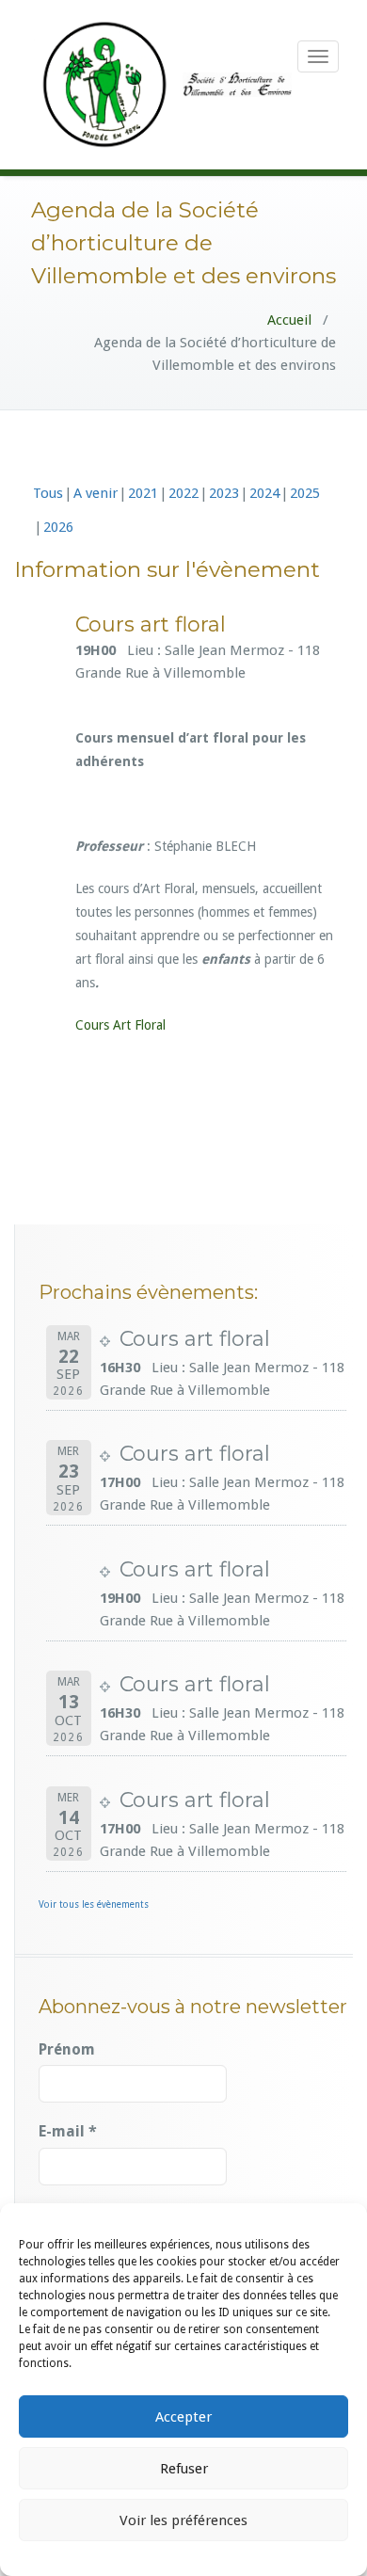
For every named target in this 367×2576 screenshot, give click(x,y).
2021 (143, 493)
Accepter (183, 2417)
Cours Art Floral (120, 1025)
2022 (183, 493)
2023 (224, 493)
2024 (264, 493)
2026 (58, 527)
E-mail (68, 2131)
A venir (96, 493)
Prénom (67, 2049)
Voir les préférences (183, 2520)
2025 (305, 493)
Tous (48, 493)
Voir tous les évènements (94, 1904)
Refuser (184, 2469)
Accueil (289, 320)
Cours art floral (195, 1339)
